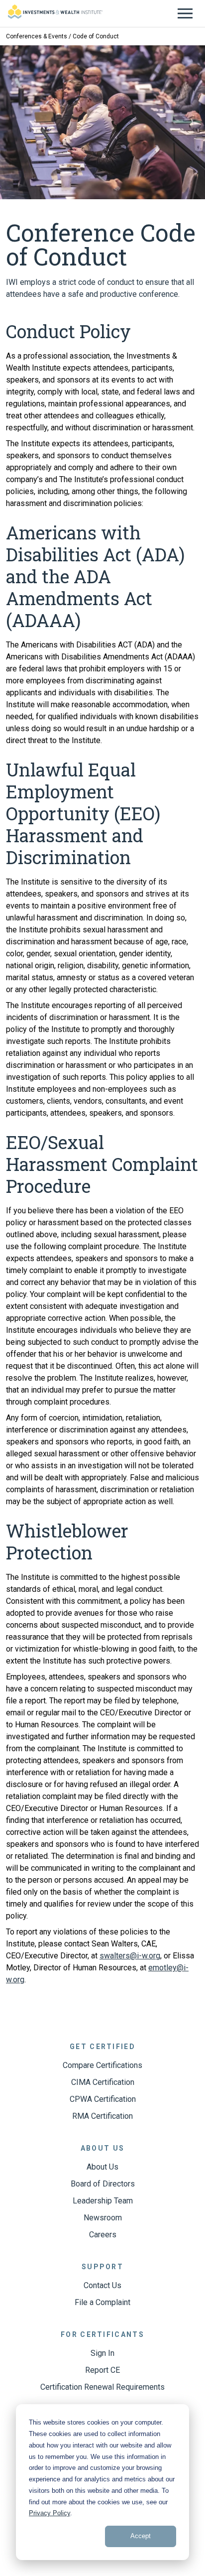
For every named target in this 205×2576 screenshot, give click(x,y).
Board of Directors (103, 2184)
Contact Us (102, 2285)
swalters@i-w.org (130, 1956)
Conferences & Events (37, 36)
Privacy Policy (50, 2513)
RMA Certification (102, 2116)
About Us (102, 2167)
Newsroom (103, 2218)
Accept (141, 2536)
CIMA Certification (103, 2082)
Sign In (102, 2353)
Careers (103, 2235)
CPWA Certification (103, 2099)
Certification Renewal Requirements (102, 2387)
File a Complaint (102, 2302)
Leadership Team (103, 2201)
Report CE (102, 2370)
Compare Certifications (102, 2065)
